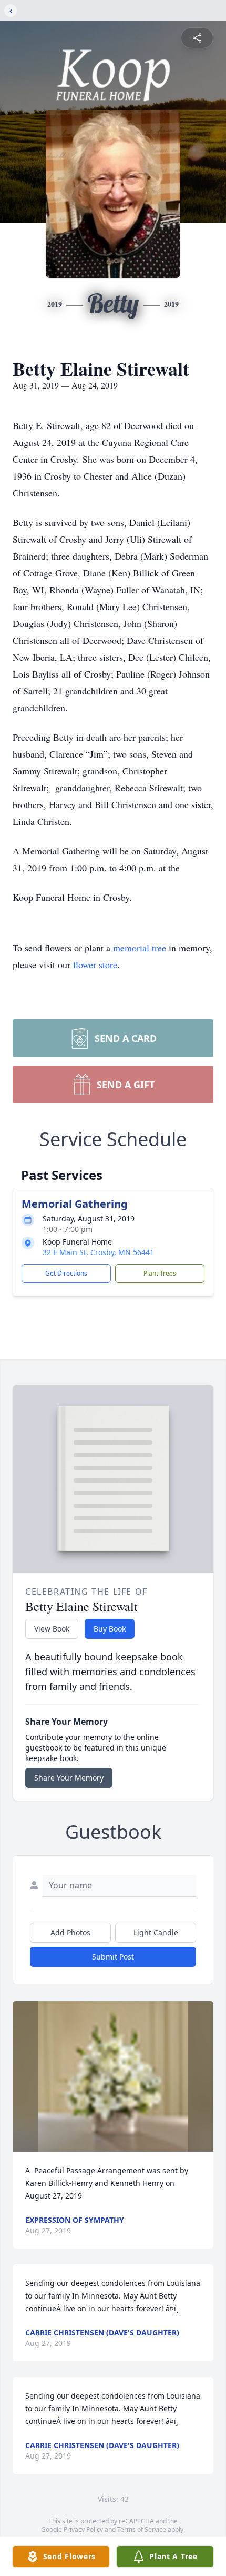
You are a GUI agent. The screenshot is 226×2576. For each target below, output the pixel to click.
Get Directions (66, 1273)
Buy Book (110, 1629)
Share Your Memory (69, 1778)
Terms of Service (142, 2529)
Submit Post (113, 1957)
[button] (113, 2077)
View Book (52, 1629)
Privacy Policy (83, 2529)
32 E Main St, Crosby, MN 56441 (98, 1252)
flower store (95, 964)
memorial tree (140, 948)
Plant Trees (160, 1273)
